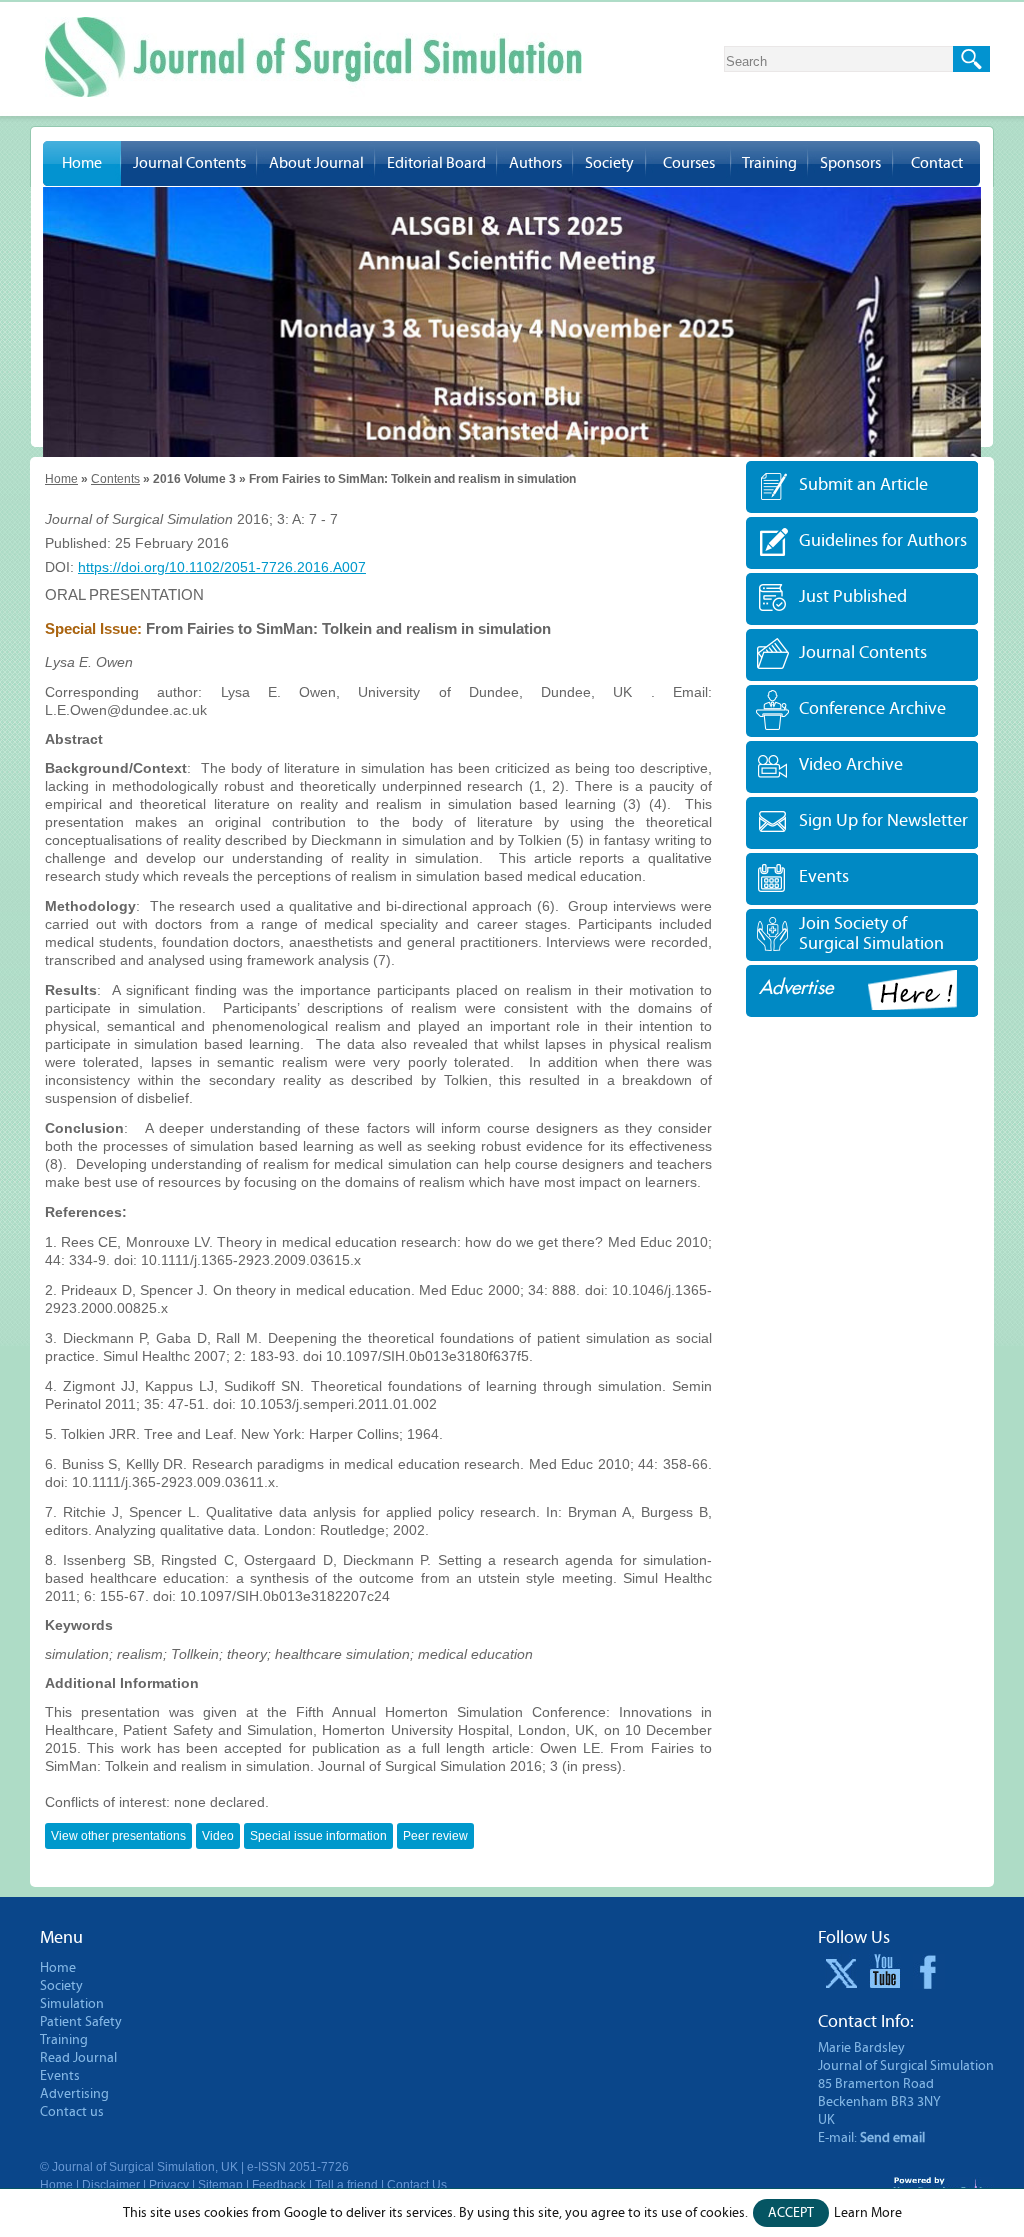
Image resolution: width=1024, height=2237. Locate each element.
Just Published (853, 596)
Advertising (74, 2094)
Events (824, 876)
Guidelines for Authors (883, 540)
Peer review (435, 1836)
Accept (791, 2213)
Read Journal (78, 2058)
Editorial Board (436, 163)
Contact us (72, 2112)
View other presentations (118, 1836)
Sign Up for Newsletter (883, 820)
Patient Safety (81, 2022)
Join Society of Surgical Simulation (871, 933)
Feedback (279, 2185)
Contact (937, 163)
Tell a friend (346, 2185)
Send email (892, 2138)
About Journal (316, 163)
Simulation (72, 2004)
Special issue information (318, 1836)
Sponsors (850, 163)
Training (769, 163)
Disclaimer (111, 2185)
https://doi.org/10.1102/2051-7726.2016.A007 (222, 567)
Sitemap (220, 2185)
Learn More (868, 2213)
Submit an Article (863, 484)
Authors (535, 163)
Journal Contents (189, 163)
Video (218, 1836)
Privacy (169, 2185)
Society (609, 163)
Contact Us (417, 2185)
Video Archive (851, 764)
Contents (115, 479)
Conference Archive (872, 708)
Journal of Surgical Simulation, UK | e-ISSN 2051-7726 (200, 2167)
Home (82, 163)
